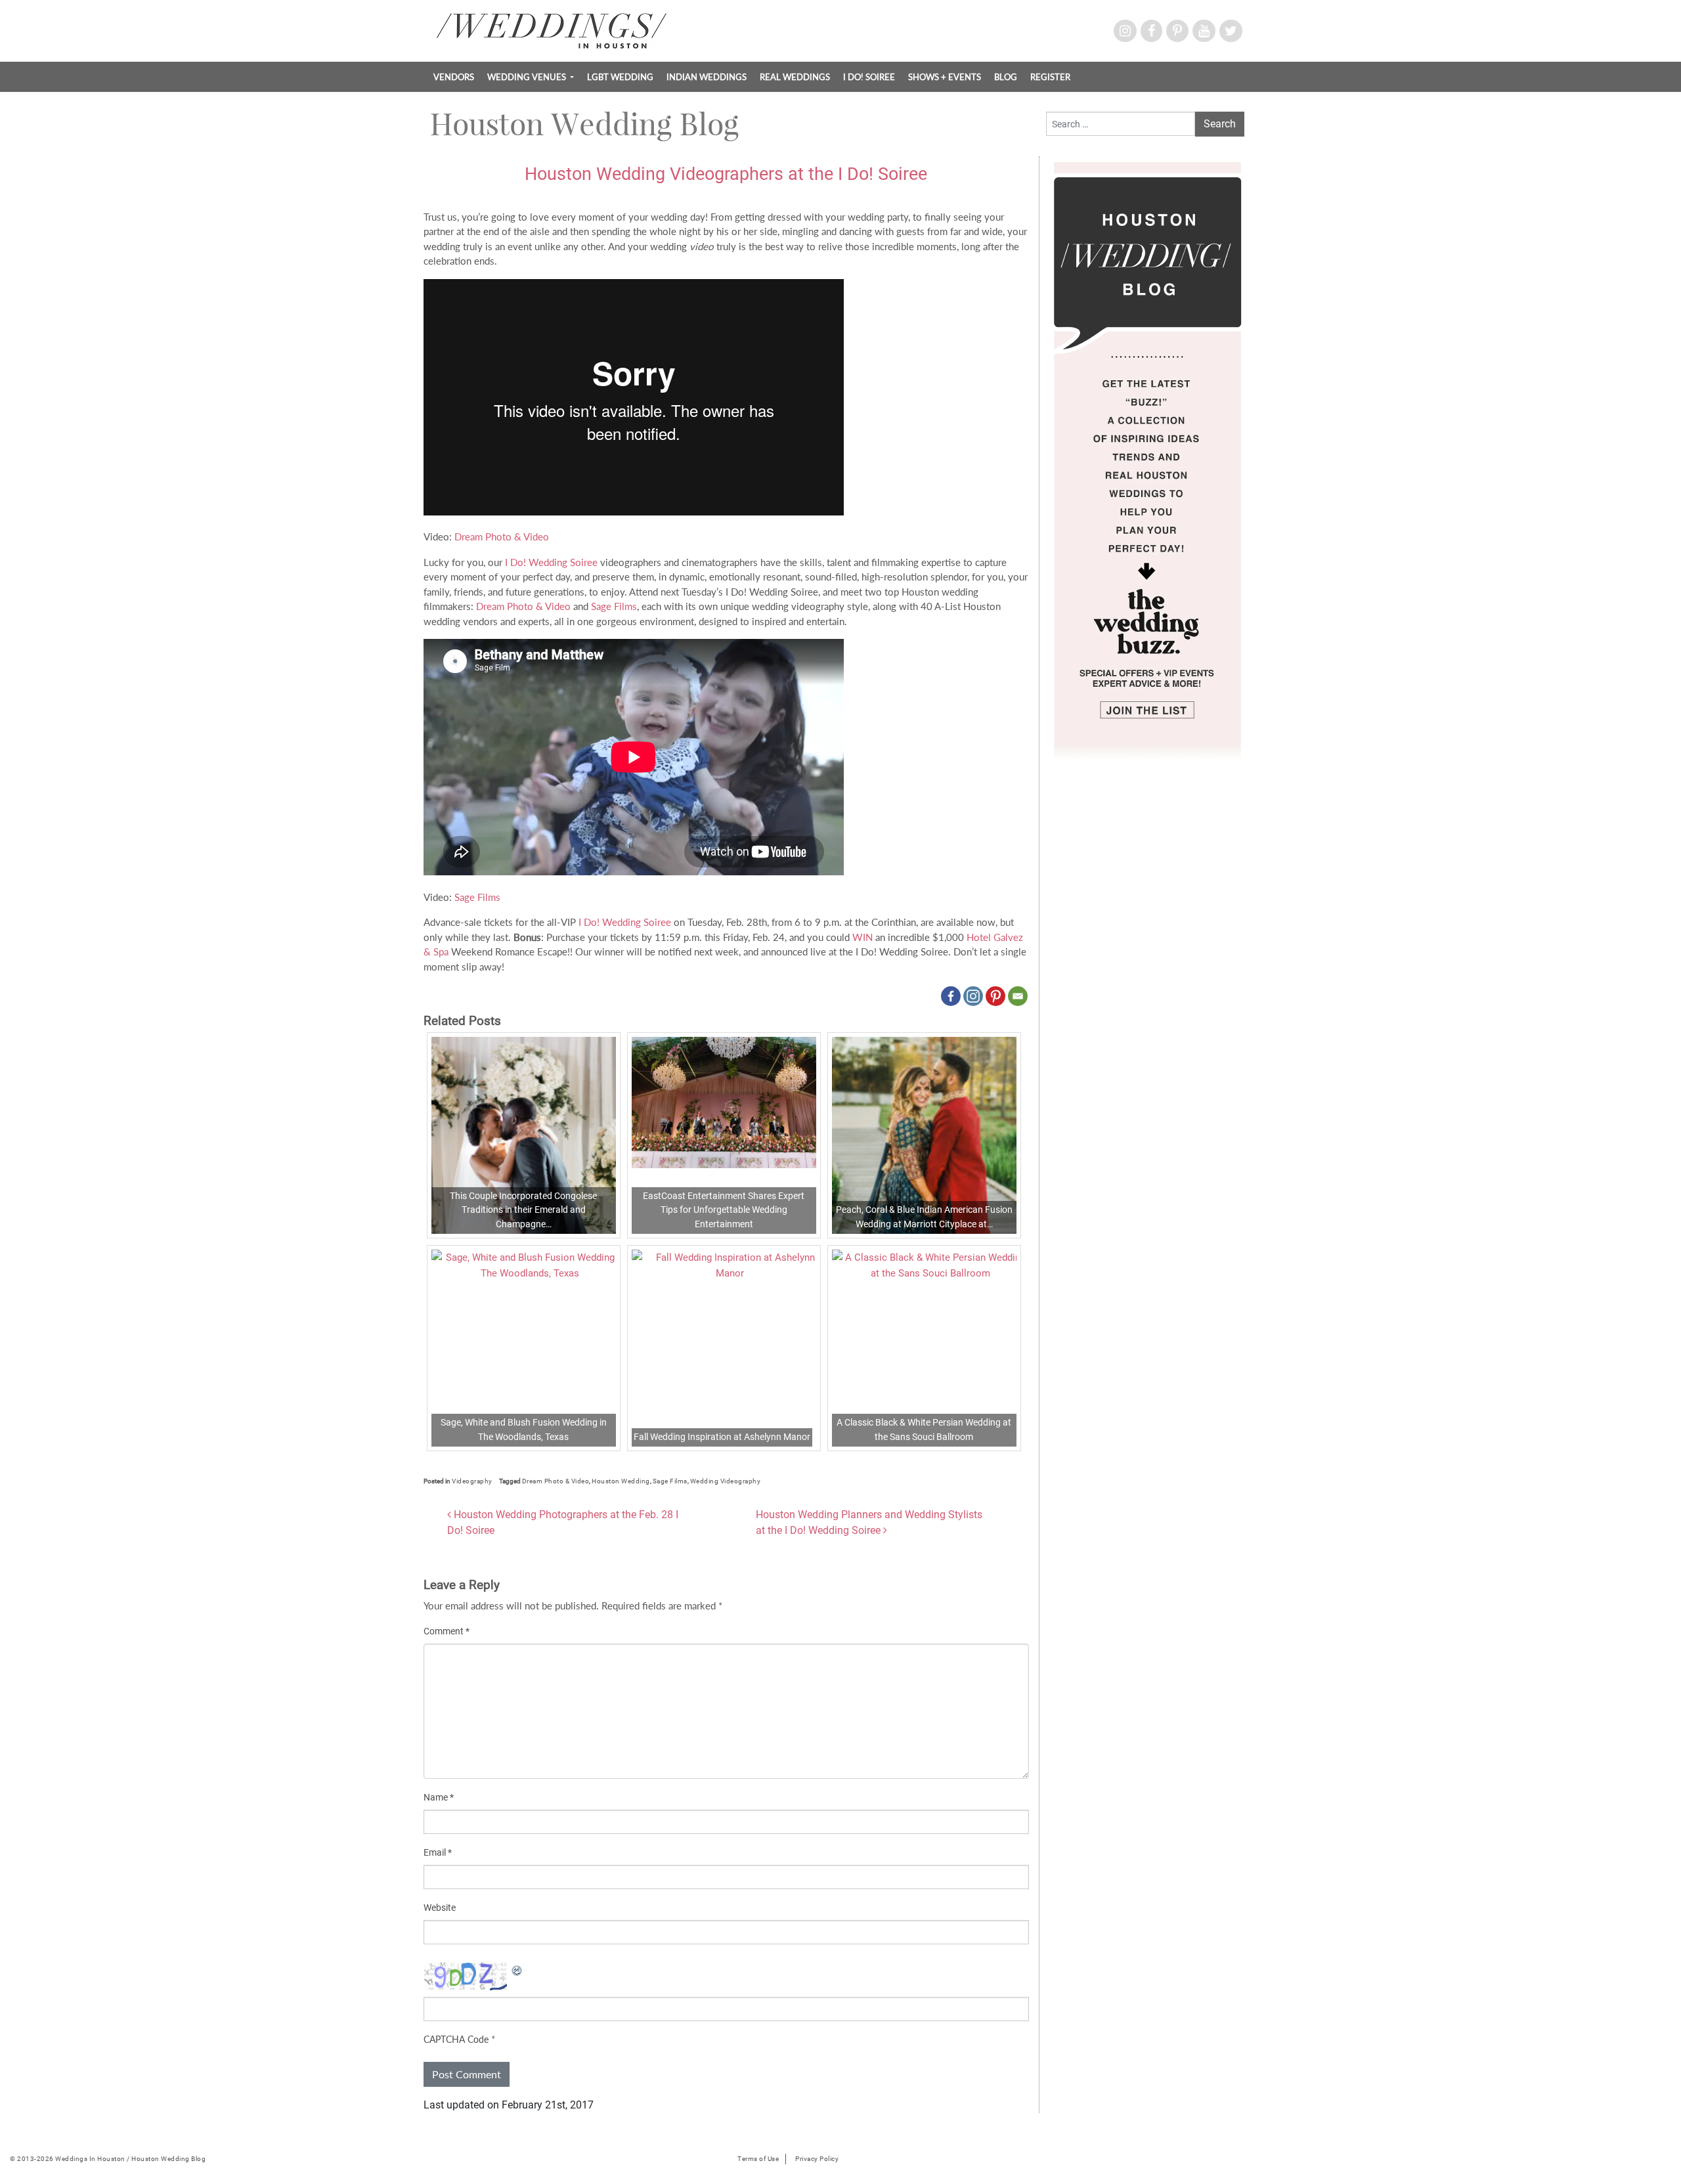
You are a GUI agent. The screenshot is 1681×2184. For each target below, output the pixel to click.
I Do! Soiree (869, 77)
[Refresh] (517, 1969)
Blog (1006, 77)
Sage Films (614, 606)
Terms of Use (758, 2159)
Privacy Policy (817, 2159)
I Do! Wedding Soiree (551, 562)
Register (1050, 77)
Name (439, 1797)
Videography (472, 1481)
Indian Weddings (707, 77)
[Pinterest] (995, 996)
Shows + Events (945, 77)
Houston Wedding (621, 1481)
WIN (862, 937)
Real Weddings (795, 77)
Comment (447, 1631)
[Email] (1018, 996)
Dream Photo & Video (502, 536)
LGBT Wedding (620, 77)
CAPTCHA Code (456, 2039)
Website (440, 1908)
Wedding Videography (726, 1481)
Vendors (454, 77)
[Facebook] (951, 996)
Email (438, 1852)
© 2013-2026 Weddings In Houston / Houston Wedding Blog (108, 2159)
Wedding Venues (528, 77)
